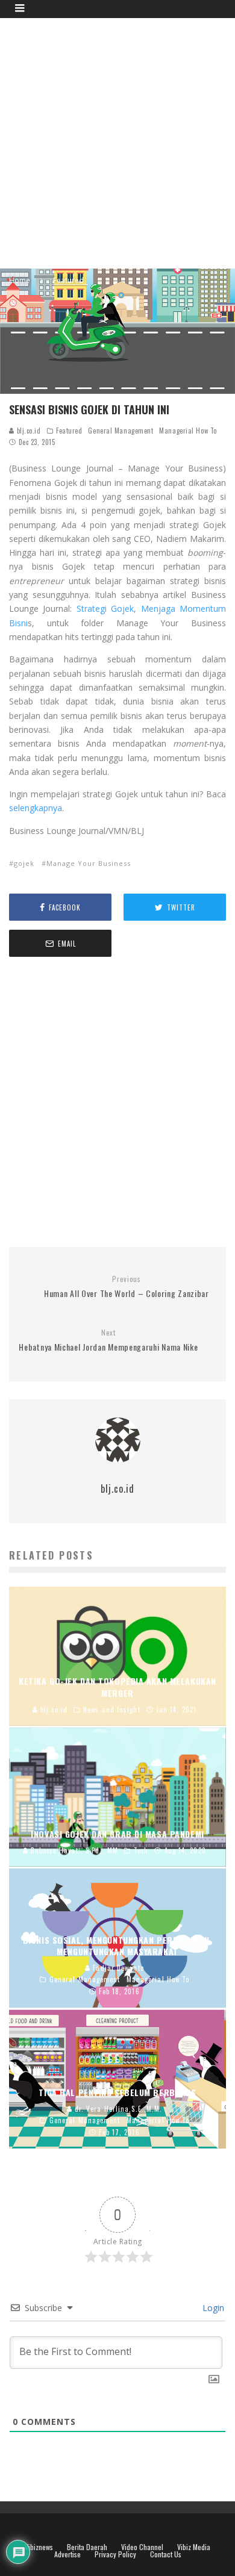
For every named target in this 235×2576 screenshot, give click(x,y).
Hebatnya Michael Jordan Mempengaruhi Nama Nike (108, 1341)
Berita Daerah (87, 2547)
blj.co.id (28, 431)
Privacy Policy (115, 2554)
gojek (24, 863)
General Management (121, 431)
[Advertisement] (117, 142)
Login (212, 2308)
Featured (69, 431)
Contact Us (166, 2554)
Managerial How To (188, 431)
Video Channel (142, 2547)
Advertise (67, 2554)
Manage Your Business (89, 863)
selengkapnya (36, 808)
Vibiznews (39, 2547)
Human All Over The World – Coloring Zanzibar (127, 1287)
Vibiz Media (194, 2547)
